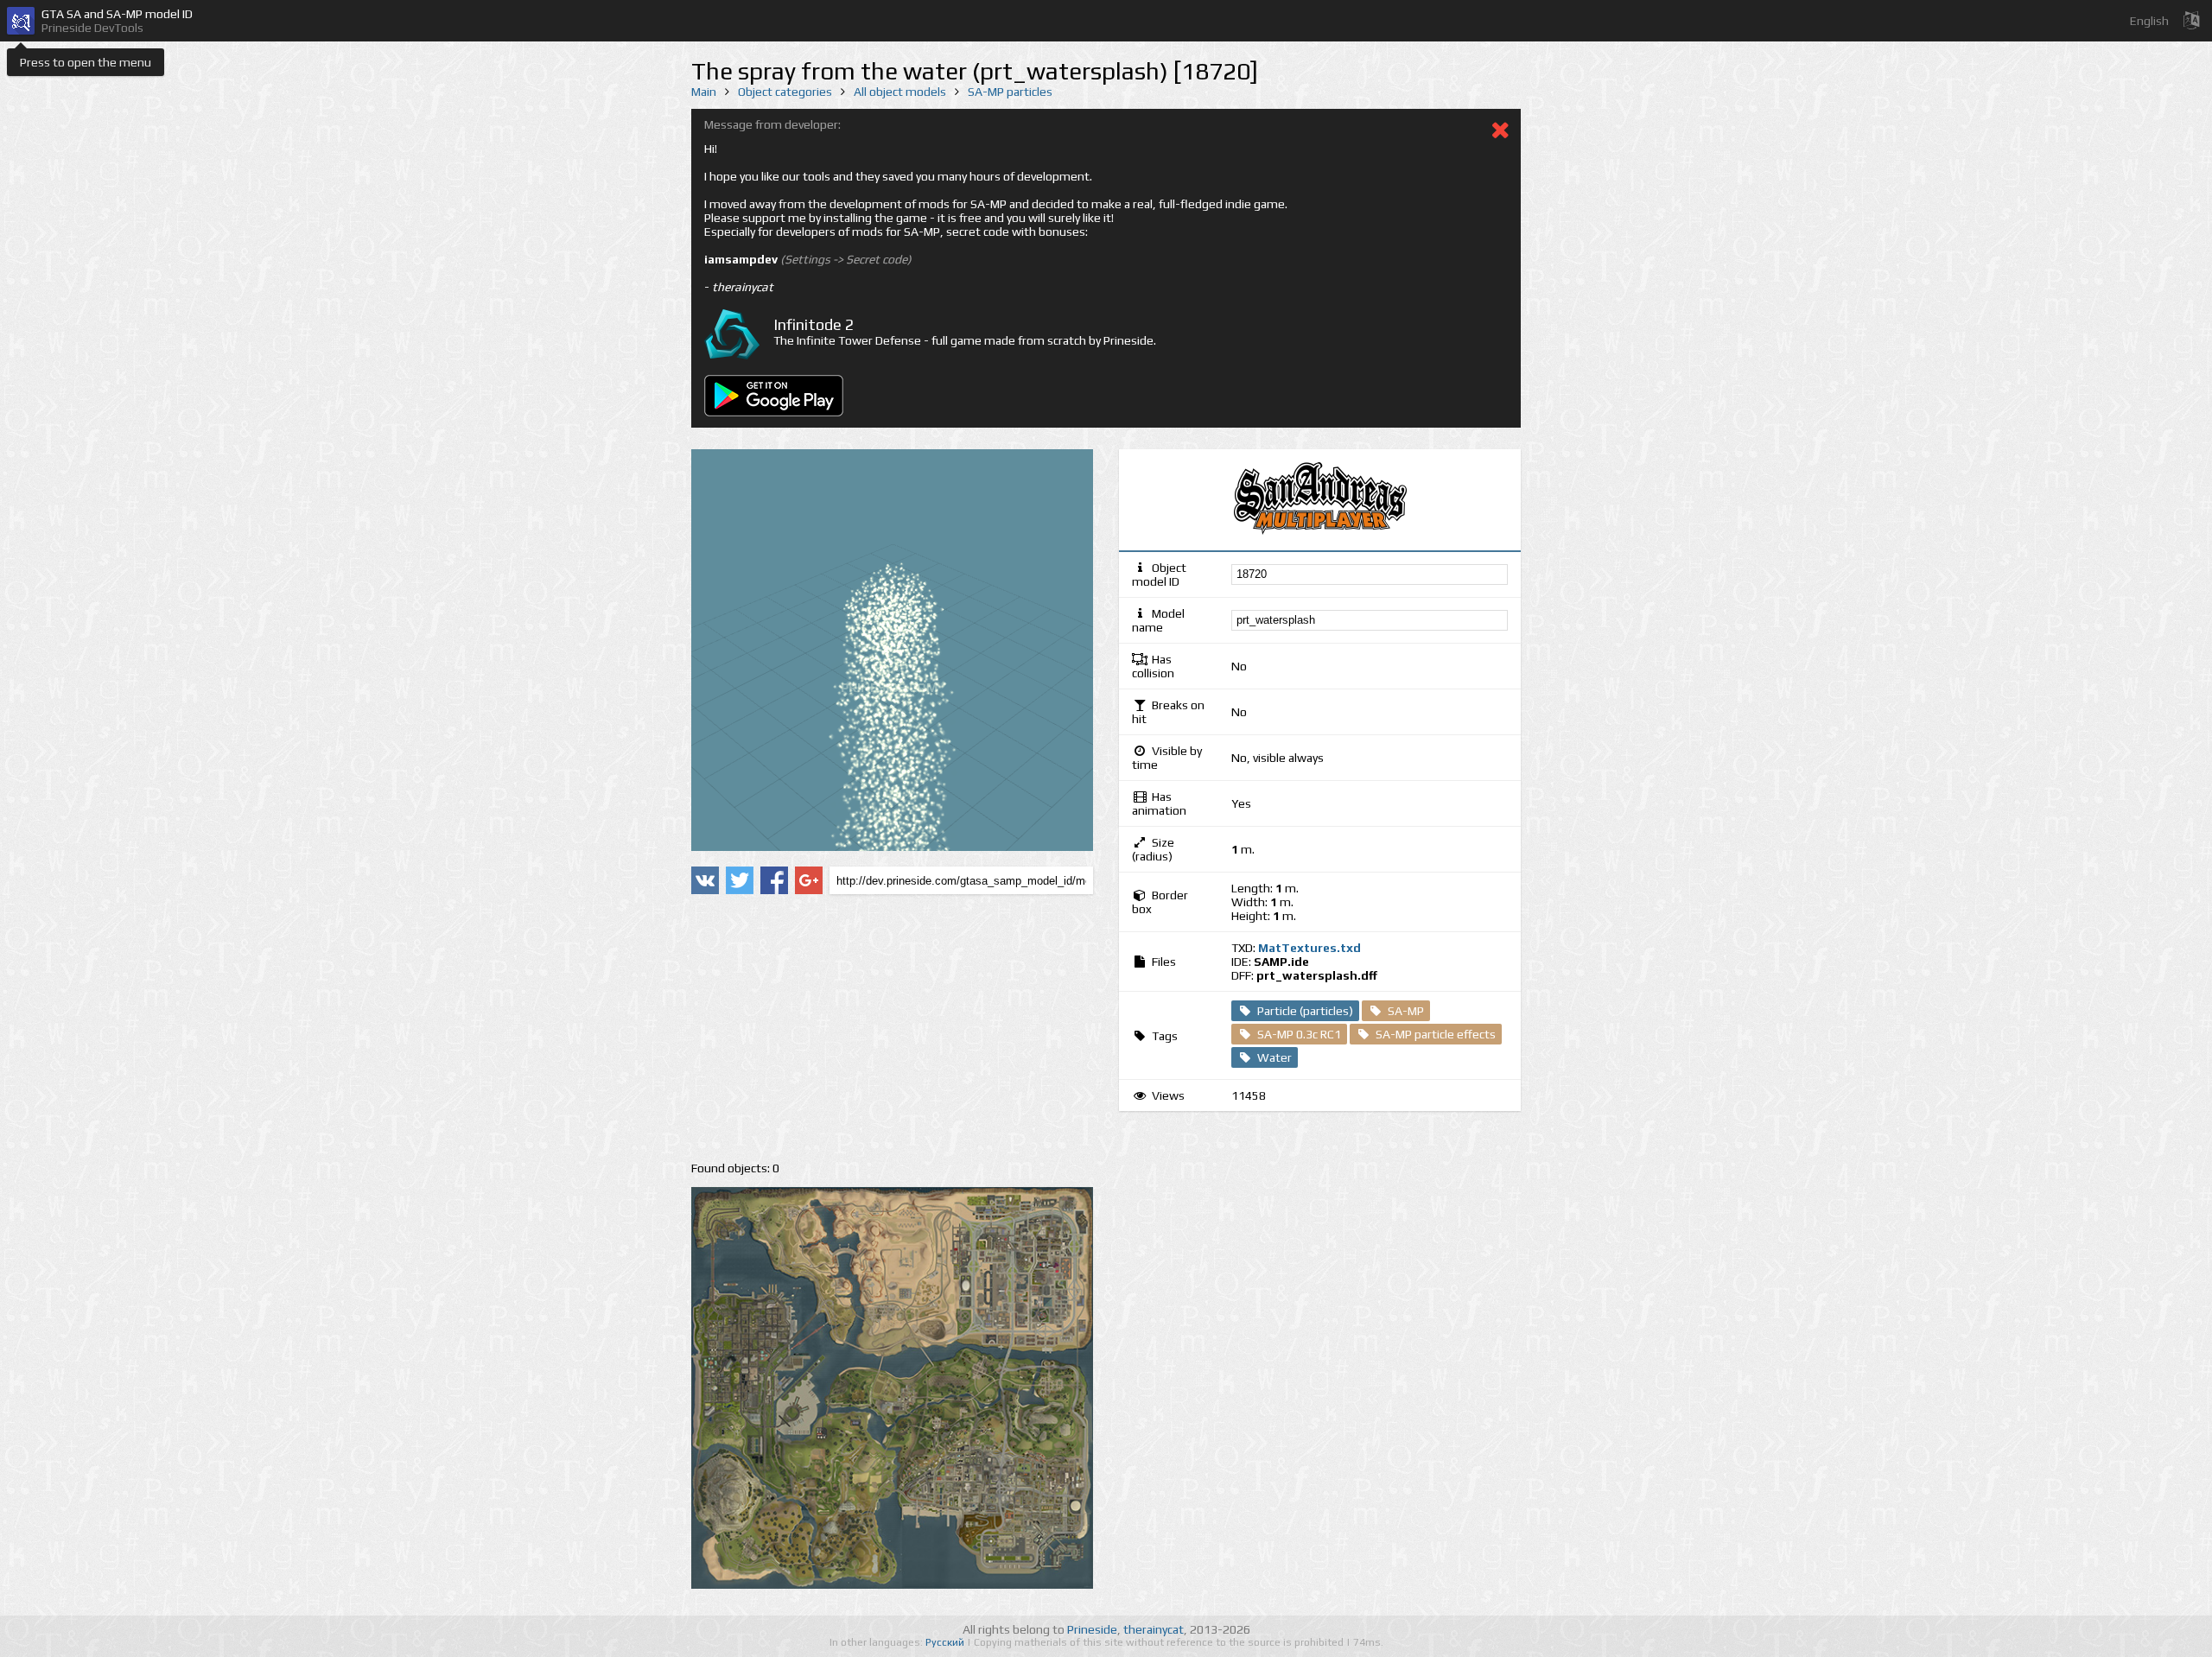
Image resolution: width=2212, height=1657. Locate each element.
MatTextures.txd (1309, 948)
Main (704, 92)
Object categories (785, 92)
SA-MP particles (1010, 92)
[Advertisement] (892, 1028)
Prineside (1092, 1629)
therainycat (1154, 1629)
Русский (946, 1642)
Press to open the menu (86, 62)
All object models (900, 92)
